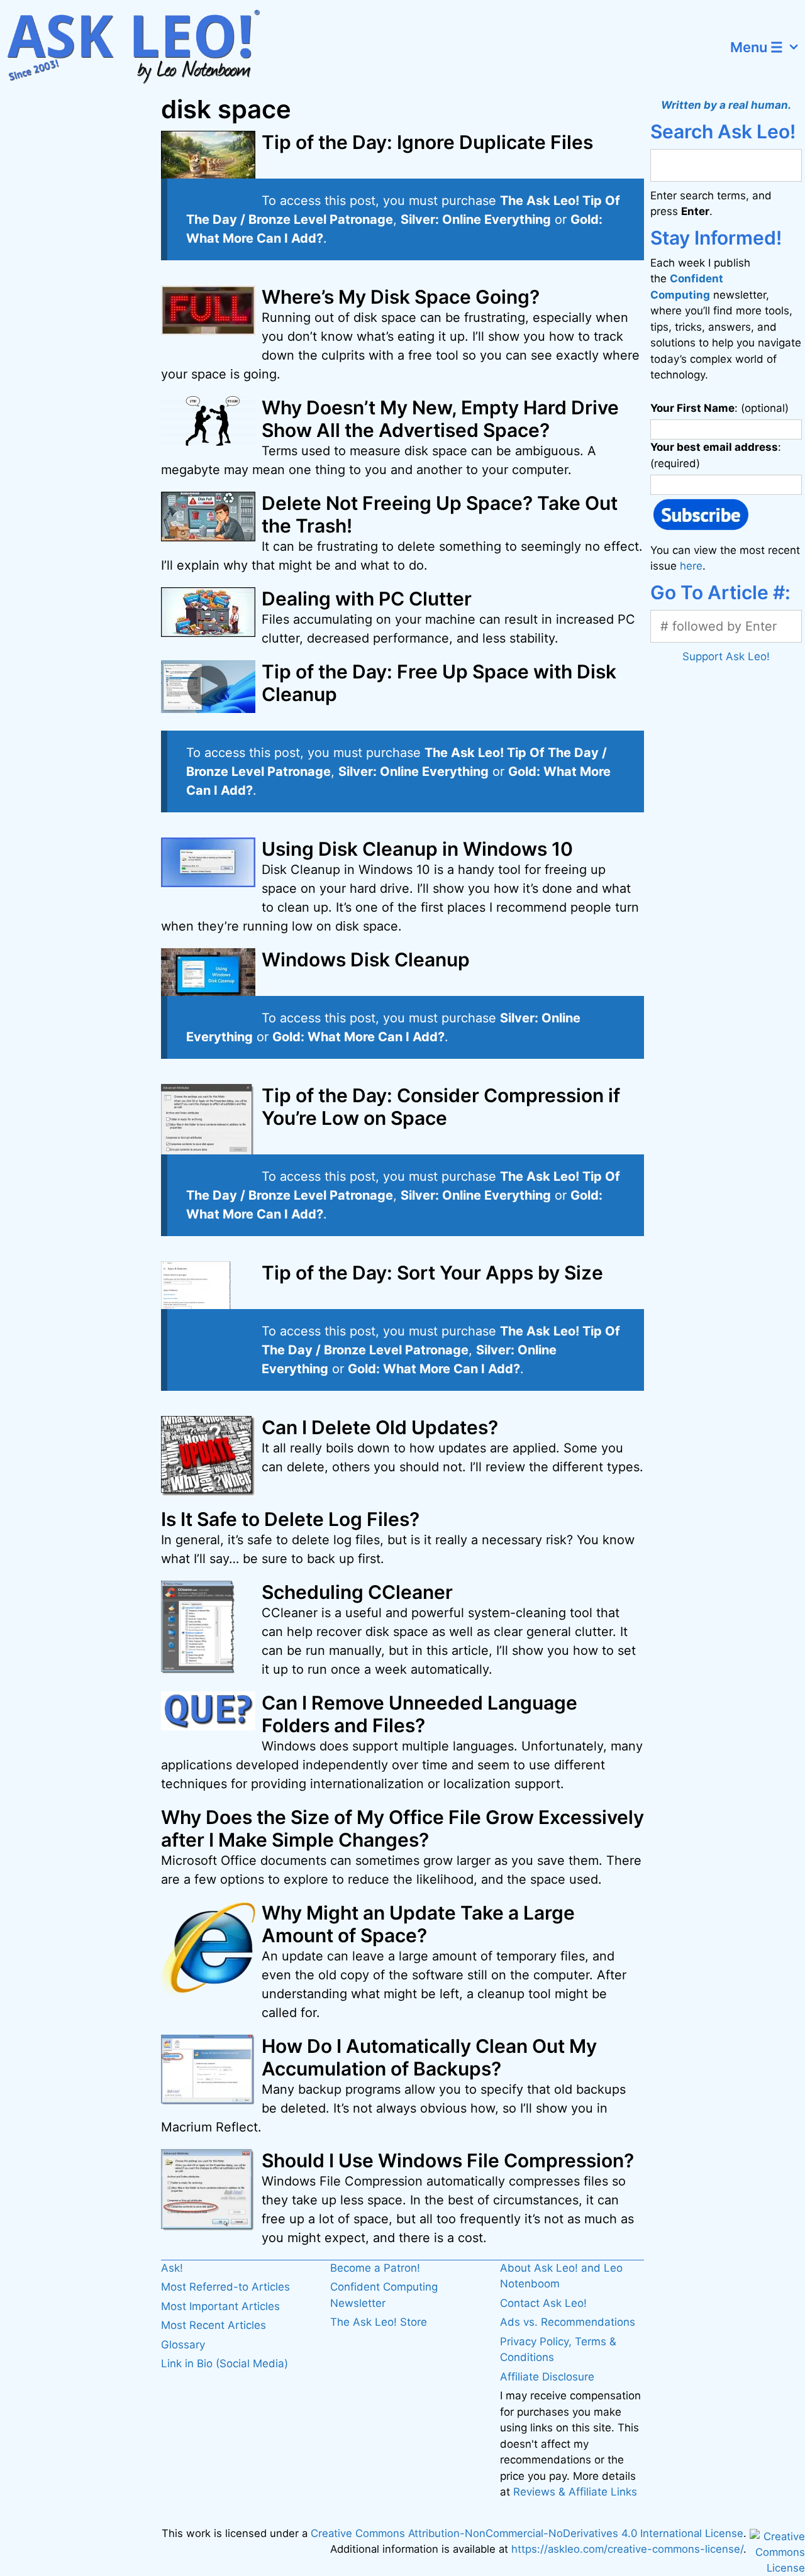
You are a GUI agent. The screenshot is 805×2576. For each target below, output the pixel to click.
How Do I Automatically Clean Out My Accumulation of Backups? (429, 2057)
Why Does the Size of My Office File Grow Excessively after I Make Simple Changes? (402, 1828)
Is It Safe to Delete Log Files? (290, 1519)
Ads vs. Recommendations (568, 2322)
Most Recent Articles (214, 2325)
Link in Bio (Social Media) (225, 2363)
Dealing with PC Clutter (367, 599)
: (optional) (719, 408)
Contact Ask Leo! (543, 2303)
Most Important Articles (220, 2306)
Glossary (183, 2345)
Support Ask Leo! (726, 656)
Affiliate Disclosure (547, 2377)
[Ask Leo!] (141, 47)
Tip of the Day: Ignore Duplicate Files (427, 142)
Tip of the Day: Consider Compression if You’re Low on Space (441, 1107)
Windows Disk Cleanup (366, 959)
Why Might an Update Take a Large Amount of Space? (418, 1924)
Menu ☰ (757, 47)
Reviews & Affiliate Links (575, 2492)
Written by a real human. (726, 105)
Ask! (172, 2268)
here (691, 566)
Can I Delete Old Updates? (380, 1427)
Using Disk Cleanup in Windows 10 (417, 849)
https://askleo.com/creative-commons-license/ (627, 2549)
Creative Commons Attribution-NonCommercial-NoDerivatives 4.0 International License (527, 2533)
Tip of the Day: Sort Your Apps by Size (432, 1273)
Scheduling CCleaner (357, 1592)
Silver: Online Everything (476, 219)
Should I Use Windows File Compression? (448, 2160)
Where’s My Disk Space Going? (401, 297)
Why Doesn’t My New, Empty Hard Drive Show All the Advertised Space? (440, 419)
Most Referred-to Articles (225, 2287)
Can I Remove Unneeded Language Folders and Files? (419, 1714)
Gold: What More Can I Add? (358, 1037)
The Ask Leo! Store (379, 2322)
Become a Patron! (375, 2268)
